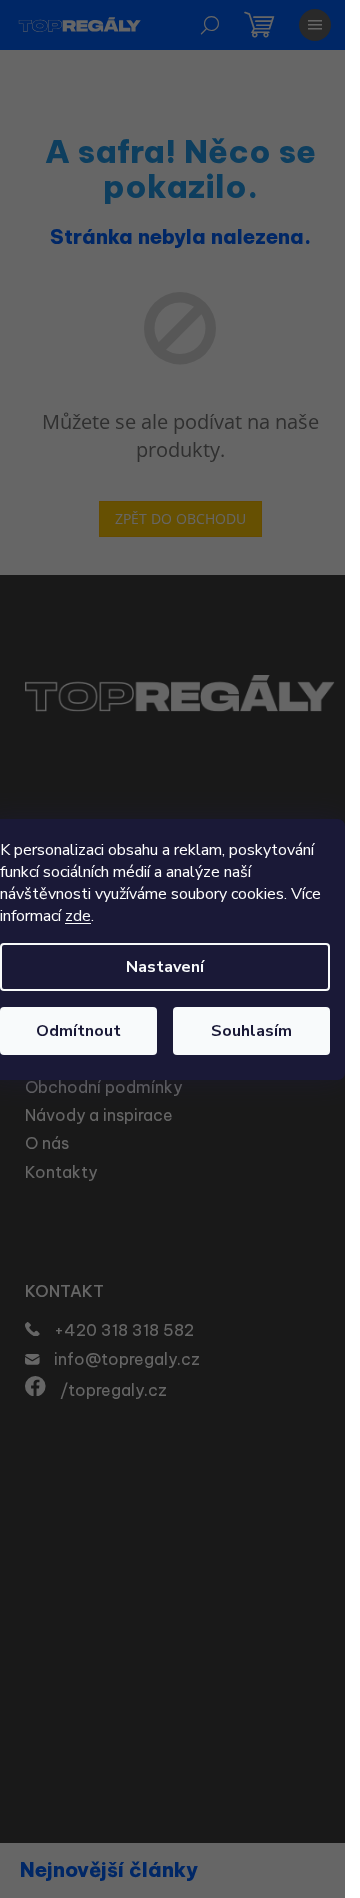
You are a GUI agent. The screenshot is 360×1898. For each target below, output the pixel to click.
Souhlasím (251, 1031)
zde (78, 916)
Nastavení (165, 967)
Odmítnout (78, 1031)
